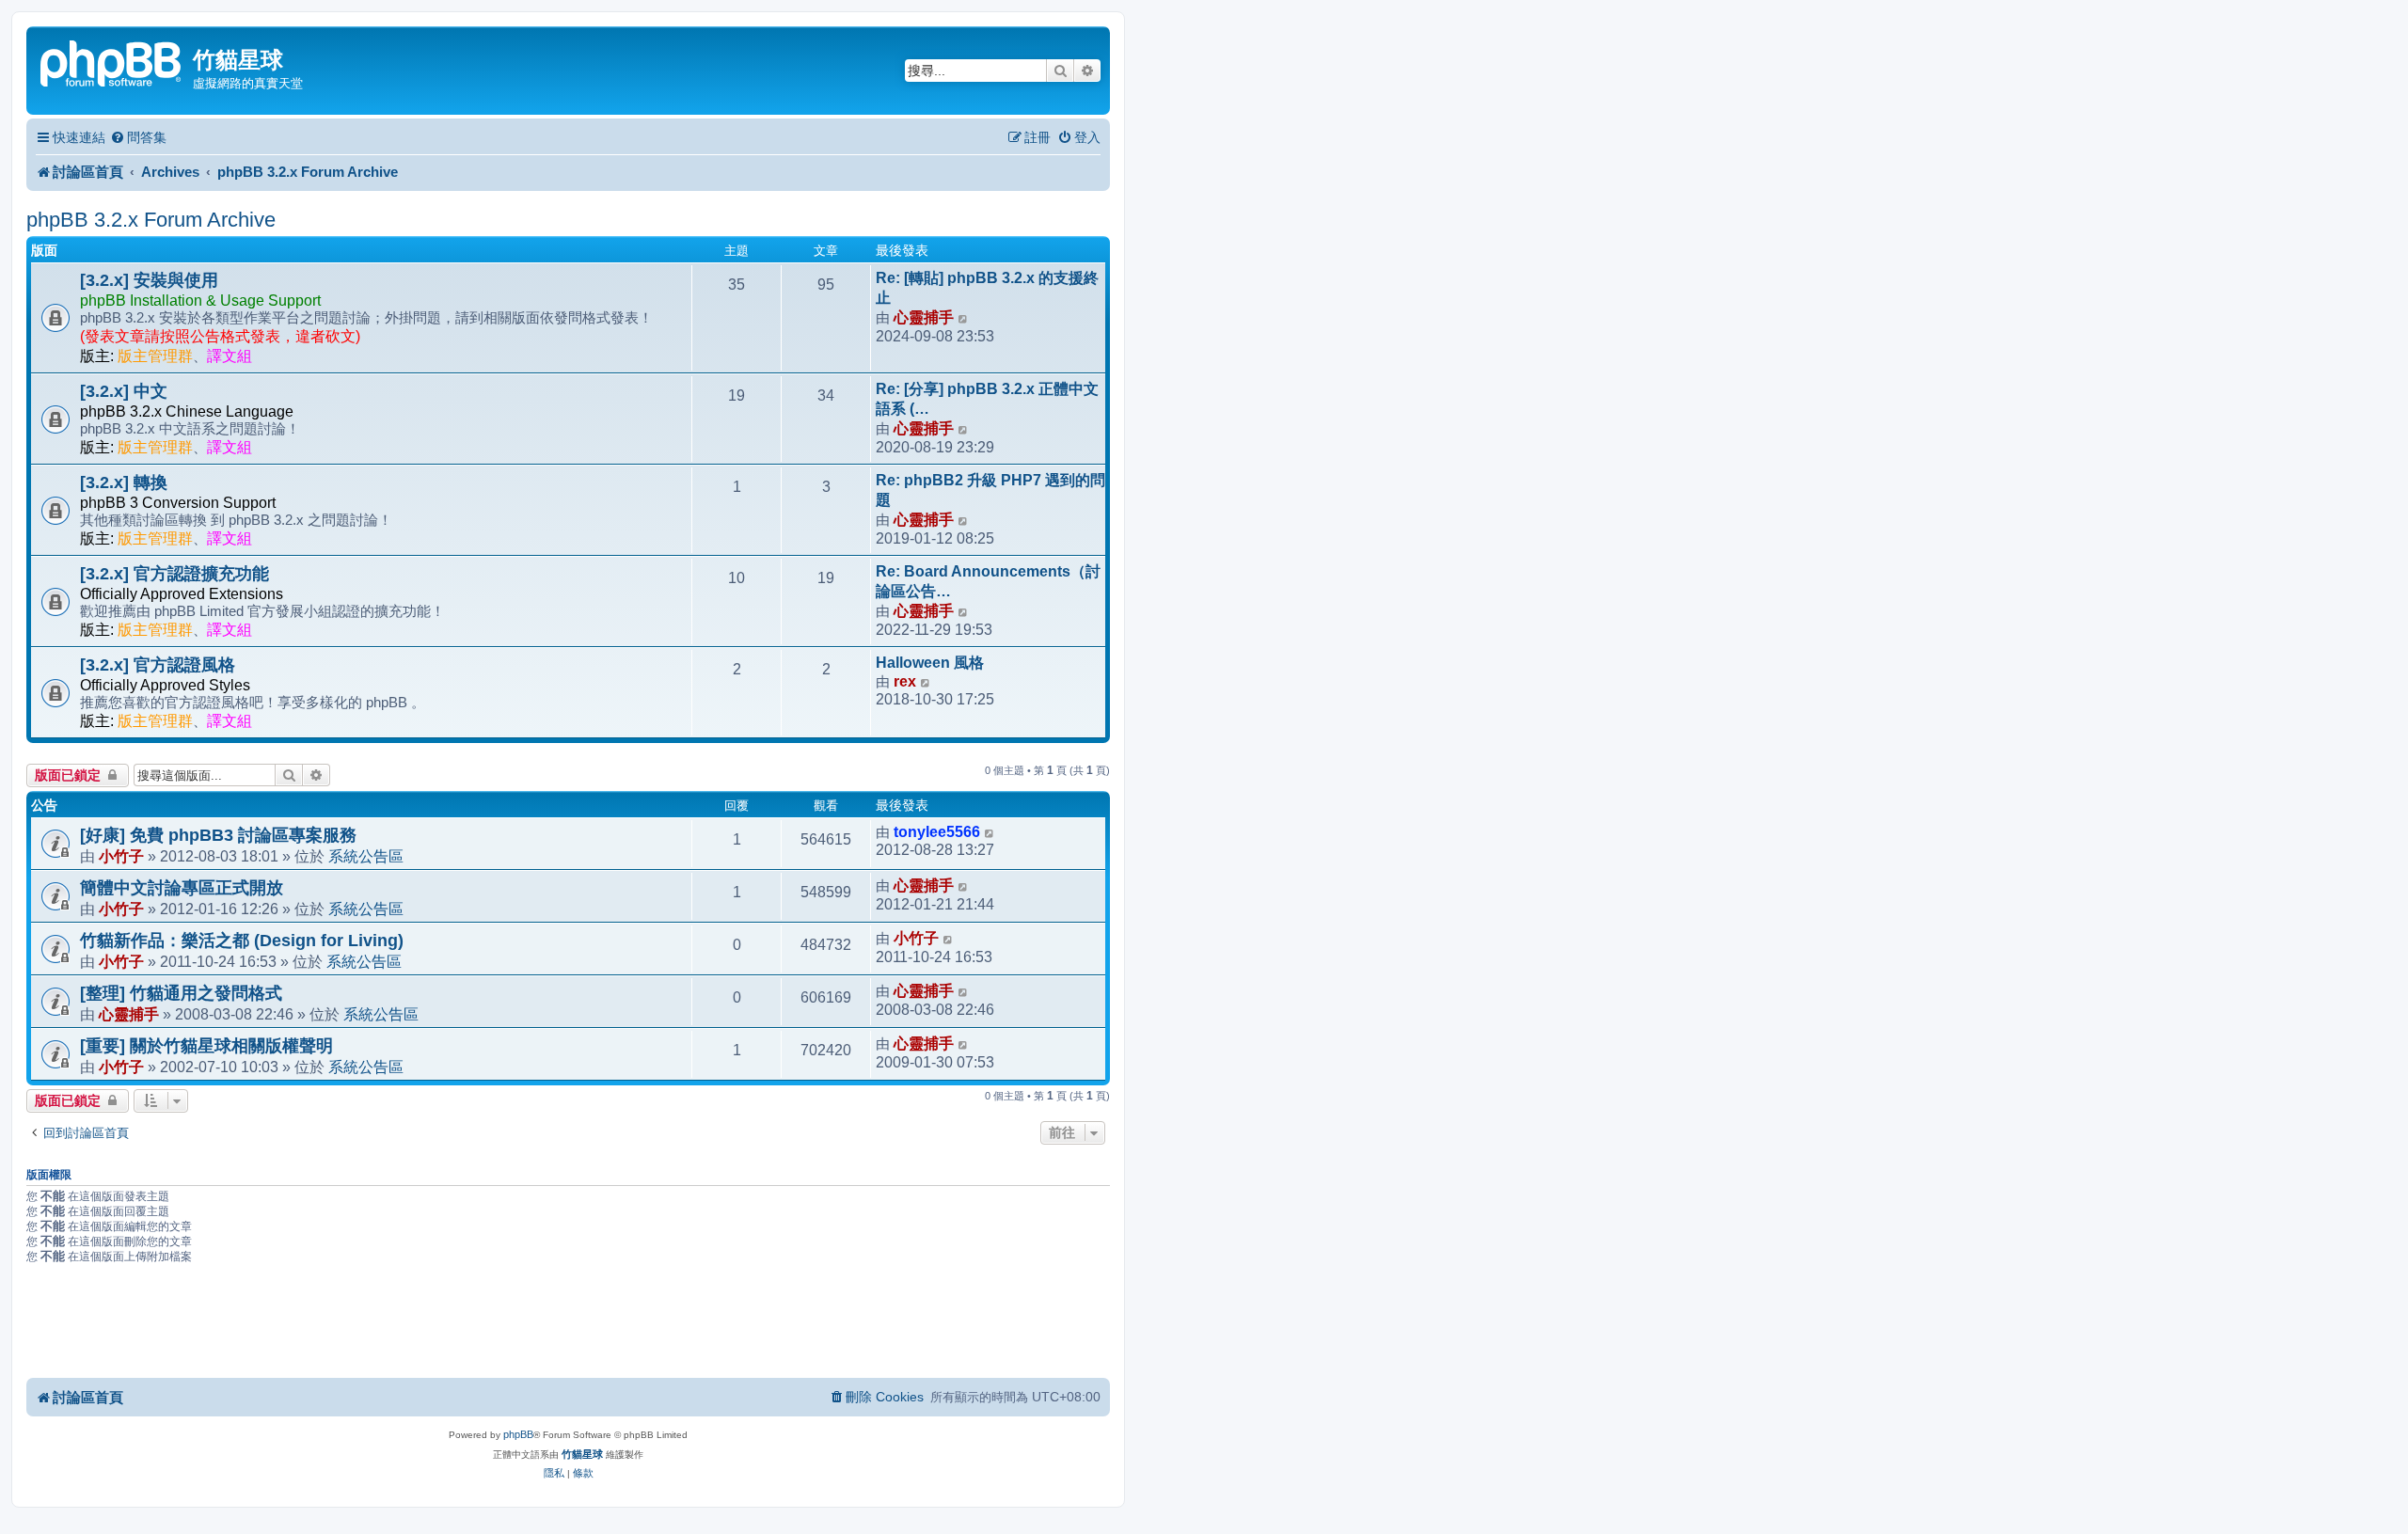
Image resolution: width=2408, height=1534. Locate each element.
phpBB (518, 1434)
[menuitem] (138, 138)
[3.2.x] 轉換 (124, 482)
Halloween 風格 (930, 663)
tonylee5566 (937, 832)
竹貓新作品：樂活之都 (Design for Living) (242, 941)
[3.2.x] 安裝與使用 (149, 280)
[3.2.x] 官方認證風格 (158, 665)
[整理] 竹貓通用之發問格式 (181, 993)
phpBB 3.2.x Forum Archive (151, 220)
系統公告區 (366, 856)
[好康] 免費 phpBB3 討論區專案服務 (218, 835)
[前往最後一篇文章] (990, 832)
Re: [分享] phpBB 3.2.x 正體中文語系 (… (987, 399)
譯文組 (230, 356)
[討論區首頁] (112, 62)
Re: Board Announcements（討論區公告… (988, 581)
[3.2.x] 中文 (124, 391)
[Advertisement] (568, 1324)
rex (905, 681)
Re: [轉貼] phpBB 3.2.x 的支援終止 (987, 288)
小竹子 (121, 856)
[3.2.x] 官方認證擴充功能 (174, 574)
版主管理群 (155, 356)
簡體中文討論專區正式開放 (182, 888)
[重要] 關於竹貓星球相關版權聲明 (206, 1046)
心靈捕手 (924, 317)
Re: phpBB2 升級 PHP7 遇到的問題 (990, 490)
